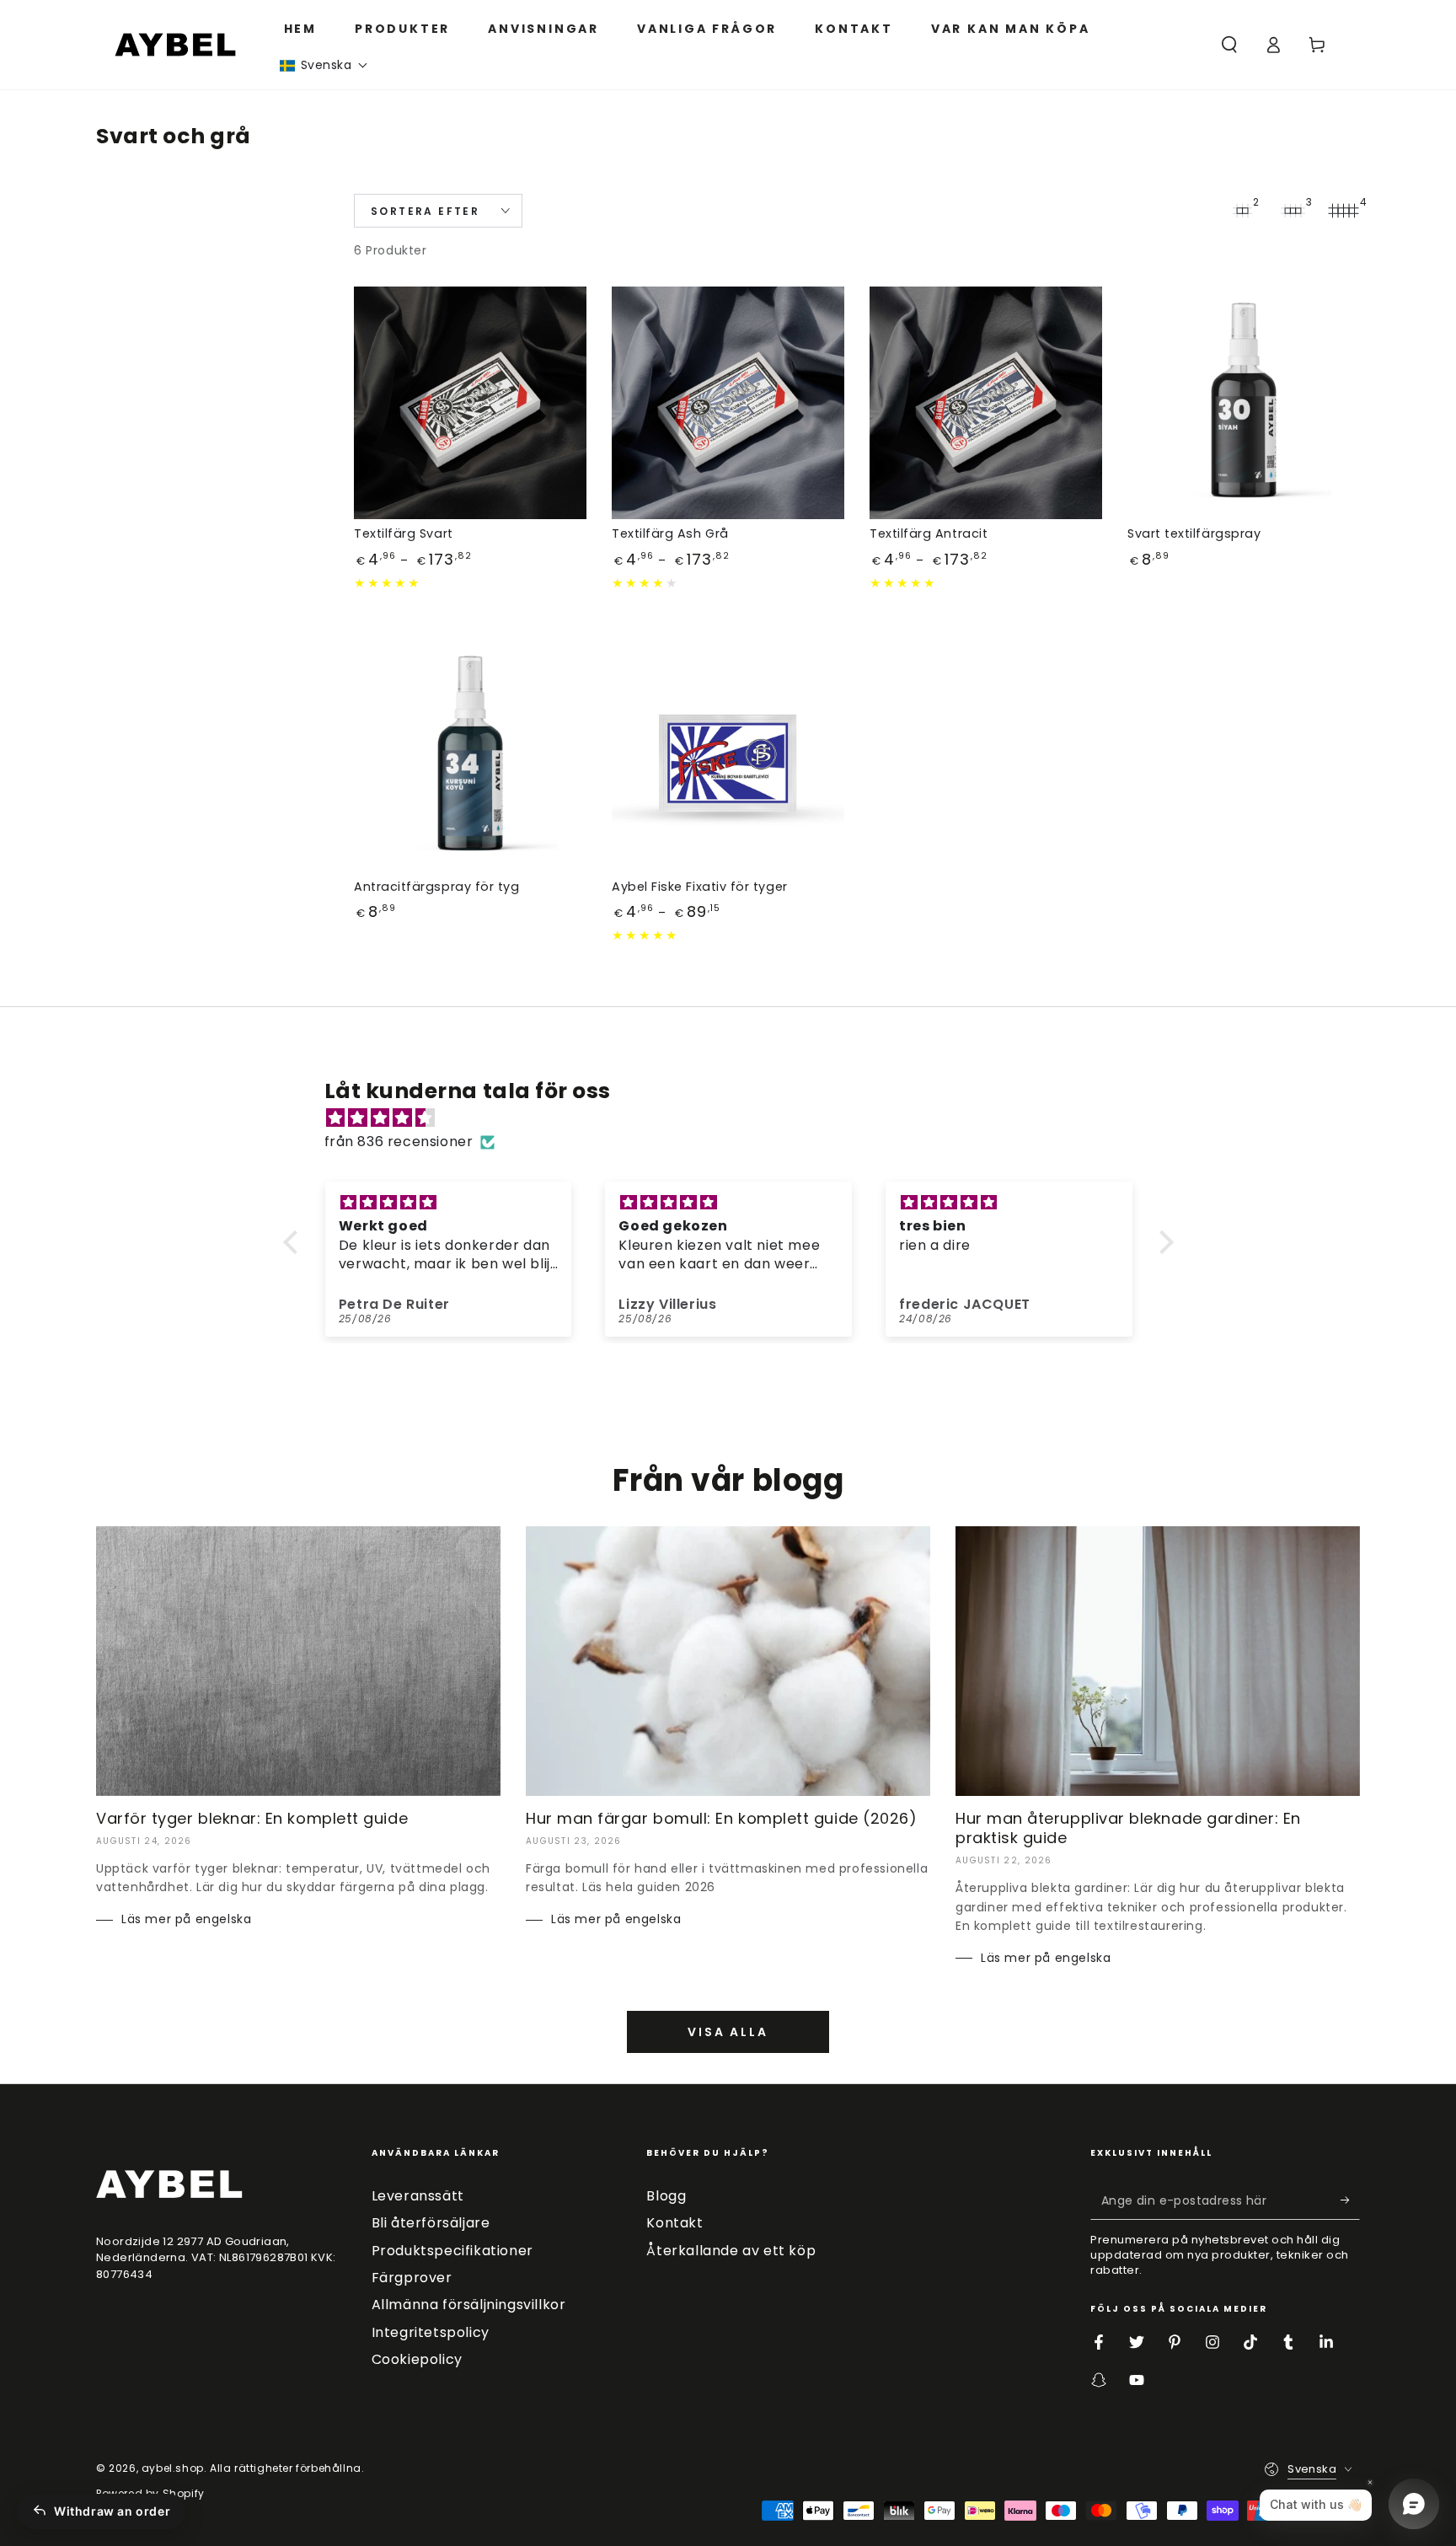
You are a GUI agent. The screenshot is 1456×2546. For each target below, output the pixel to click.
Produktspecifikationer (452, 2251)
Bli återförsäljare (431, 2223)
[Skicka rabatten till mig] (1350, 2200)
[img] (737, 1118)
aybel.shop (173, 2468)
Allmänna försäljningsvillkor (469, 2305)
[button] (324, 65)
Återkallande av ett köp (731, 2251)
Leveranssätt (418, 2196)
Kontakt (674, 2223)
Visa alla (728, 2032)
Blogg (666, 2196)
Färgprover (412, 2278)
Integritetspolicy (431, 2332)
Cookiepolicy (417, 2359)
